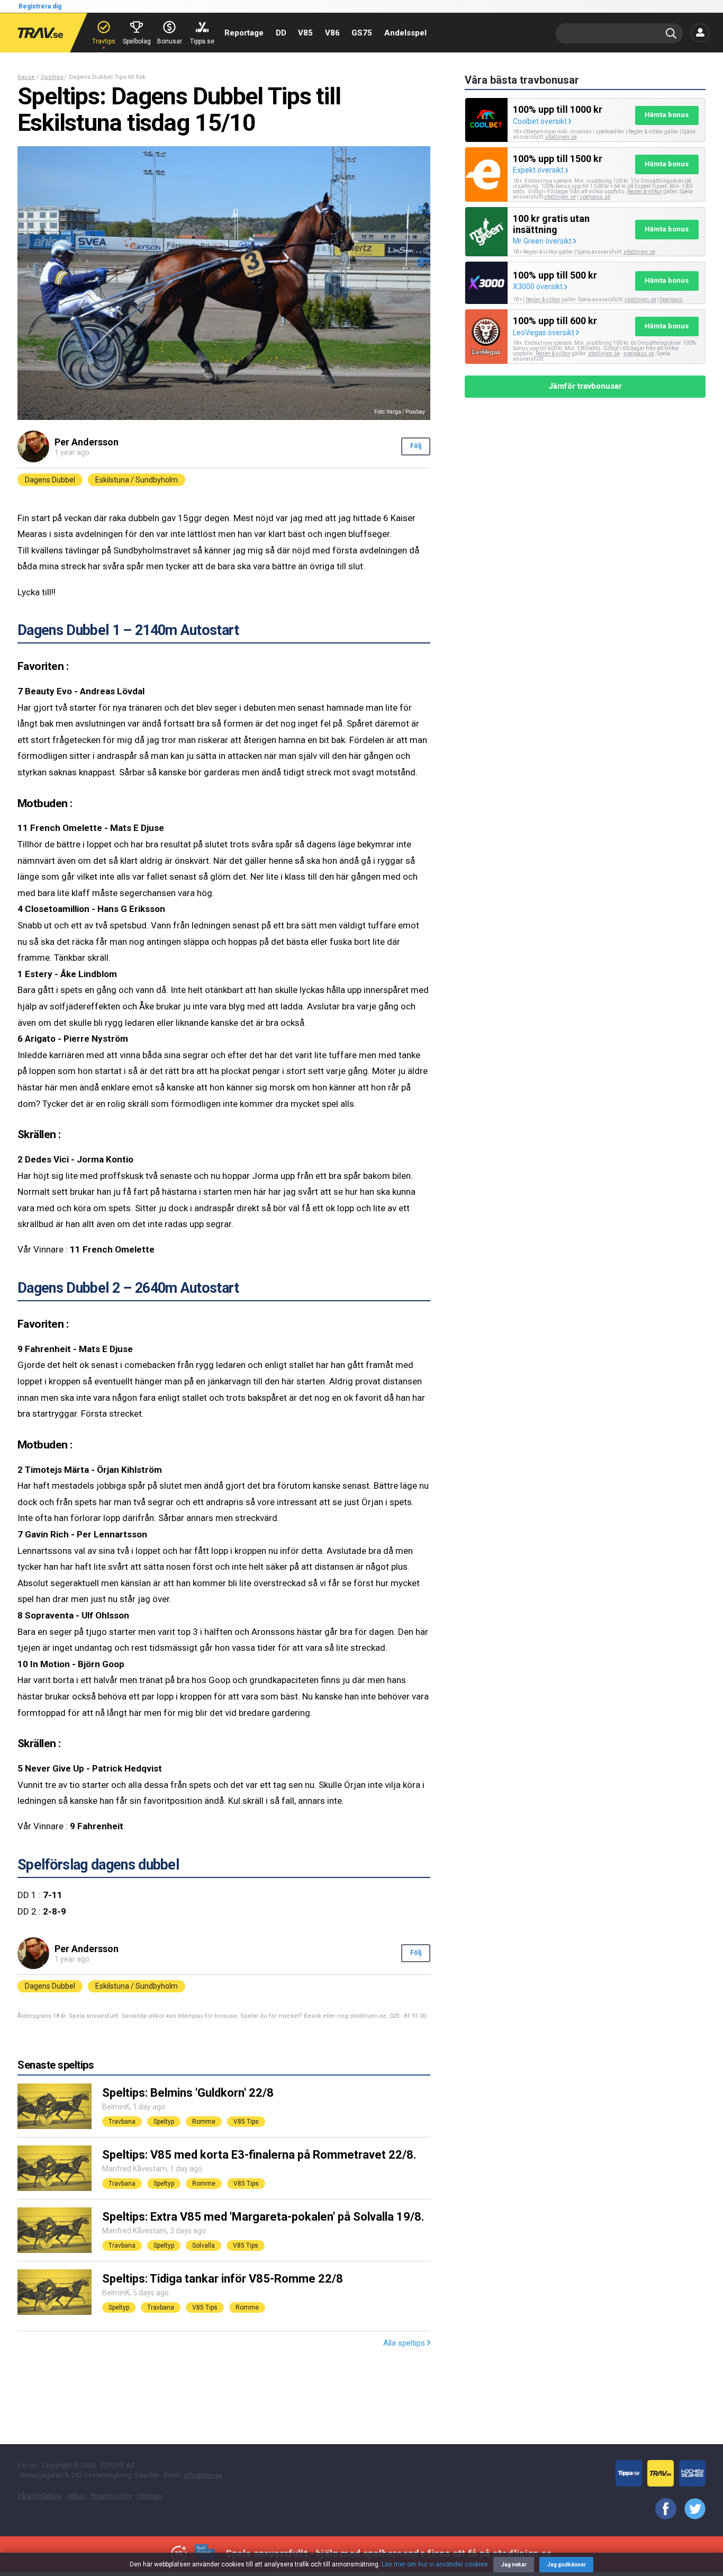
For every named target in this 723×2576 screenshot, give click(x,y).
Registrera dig (40, 6)
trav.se (26, 77)
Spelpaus (671, 299)
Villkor (76, 2496)
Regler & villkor (645, 191)
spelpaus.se (595, 197)
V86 (332, 33)
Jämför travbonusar (585, 386)
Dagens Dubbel (50, 480)
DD (281, 33)
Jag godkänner (567, 2565)
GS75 (362, 33)
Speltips (52, 77)
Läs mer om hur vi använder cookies (435, 2564)
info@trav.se (203, 2475)
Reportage (244, 33)
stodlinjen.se (560, 197)
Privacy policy (111, 2496)
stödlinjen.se (561, 137)
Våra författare (40, 2496)
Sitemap (149, 2496)
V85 (305, 33)
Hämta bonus (667, 115)
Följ (416, 446)
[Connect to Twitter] (691, 2509)
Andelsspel (405, 33)
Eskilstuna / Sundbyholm (137, 480)
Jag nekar (514, 2565)
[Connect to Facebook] (662, 2509)
